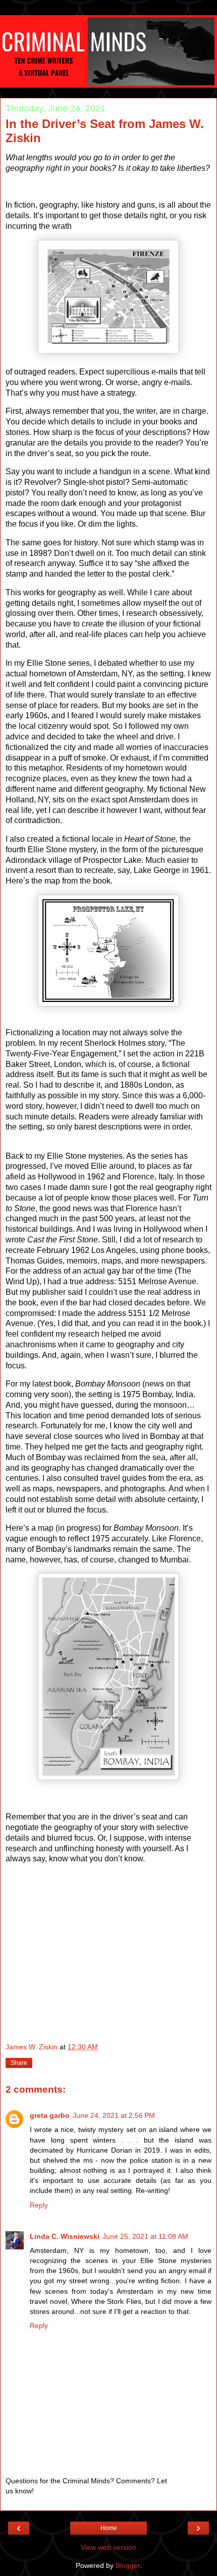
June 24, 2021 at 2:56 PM (114, 2115)
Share (19, 2063)
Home (109, 2528)
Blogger (128, 2565)
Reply (39, 2205)
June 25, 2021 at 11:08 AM (145, 2236)
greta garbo (50, 2115)
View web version (108, 2547)
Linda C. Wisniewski (65, 2236)
